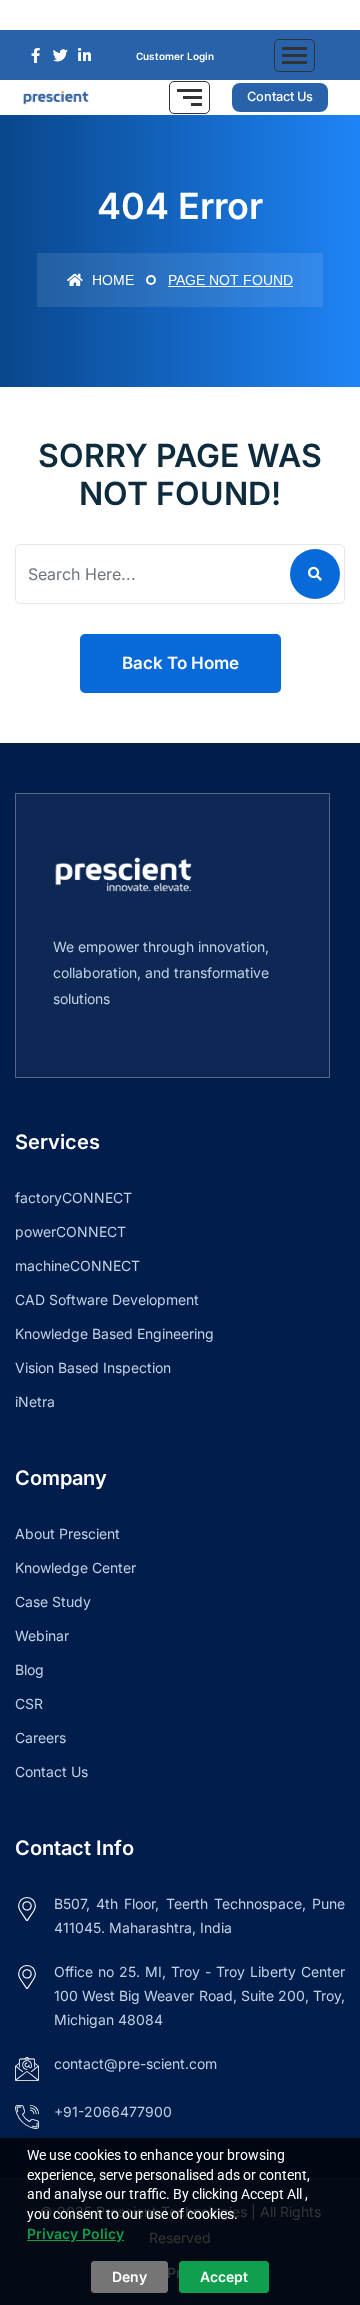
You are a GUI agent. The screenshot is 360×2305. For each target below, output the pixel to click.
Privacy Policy (75, 2233)
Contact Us (51, 1771)
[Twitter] (180, 15)
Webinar (42, 1635)
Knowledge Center (75, 1567)
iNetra (35, 1401)
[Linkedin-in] (210, 15)
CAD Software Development (107, 1299)
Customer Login (175, 56)
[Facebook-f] (150, 15)
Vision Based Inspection (93, 1367)
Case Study (53, 1601)
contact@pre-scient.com (135, 2063)
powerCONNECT (70, 1231)
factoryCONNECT (73, 1197)
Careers (40, 1737)
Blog (29, 1669)
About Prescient (67, 1533)
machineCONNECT (77, 1265)
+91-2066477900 (113, 2111)
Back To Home (180, 663)
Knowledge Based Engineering (114, 1333)
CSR (29, 1703)
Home (111, 280)
